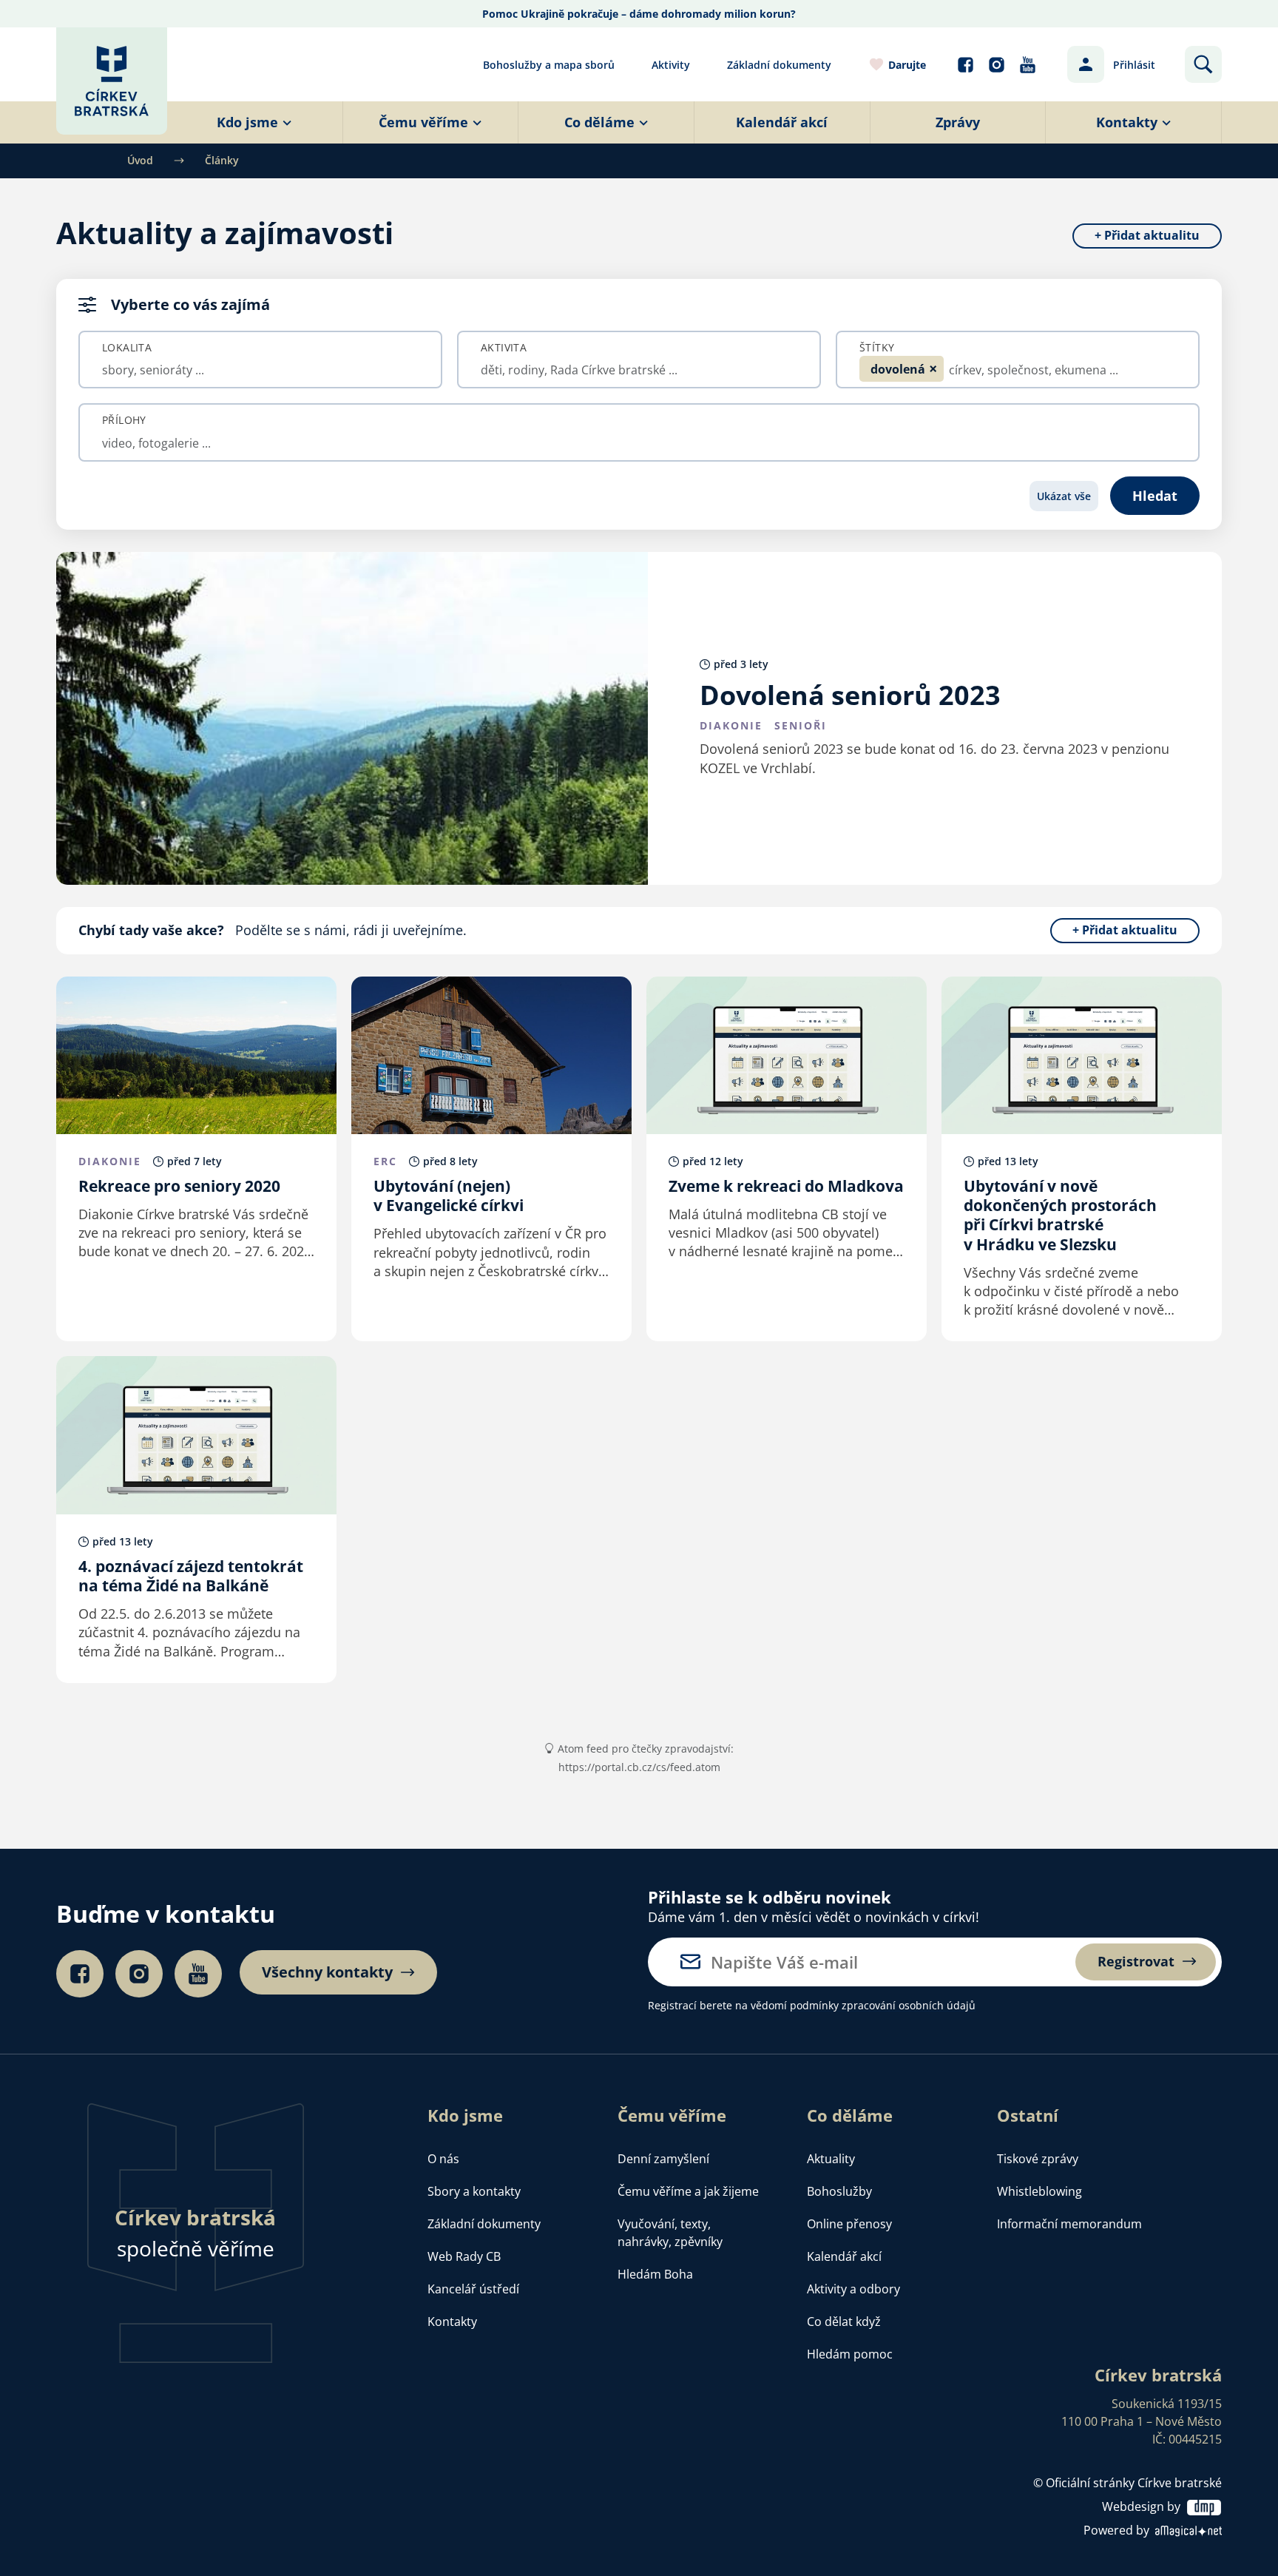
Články (222, 160)
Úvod (140, 160)
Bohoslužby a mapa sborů (549, 65)
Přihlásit (1134, 65)
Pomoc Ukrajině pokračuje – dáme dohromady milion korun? (639, 14)
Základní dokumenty (779, 65)
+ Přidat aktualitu (1147, 236)
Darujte (907, 65)
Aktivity (671, 65)
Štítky (877, 348)
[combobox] (260, 370)
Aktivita (504, 348)
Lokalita (127, 348)
